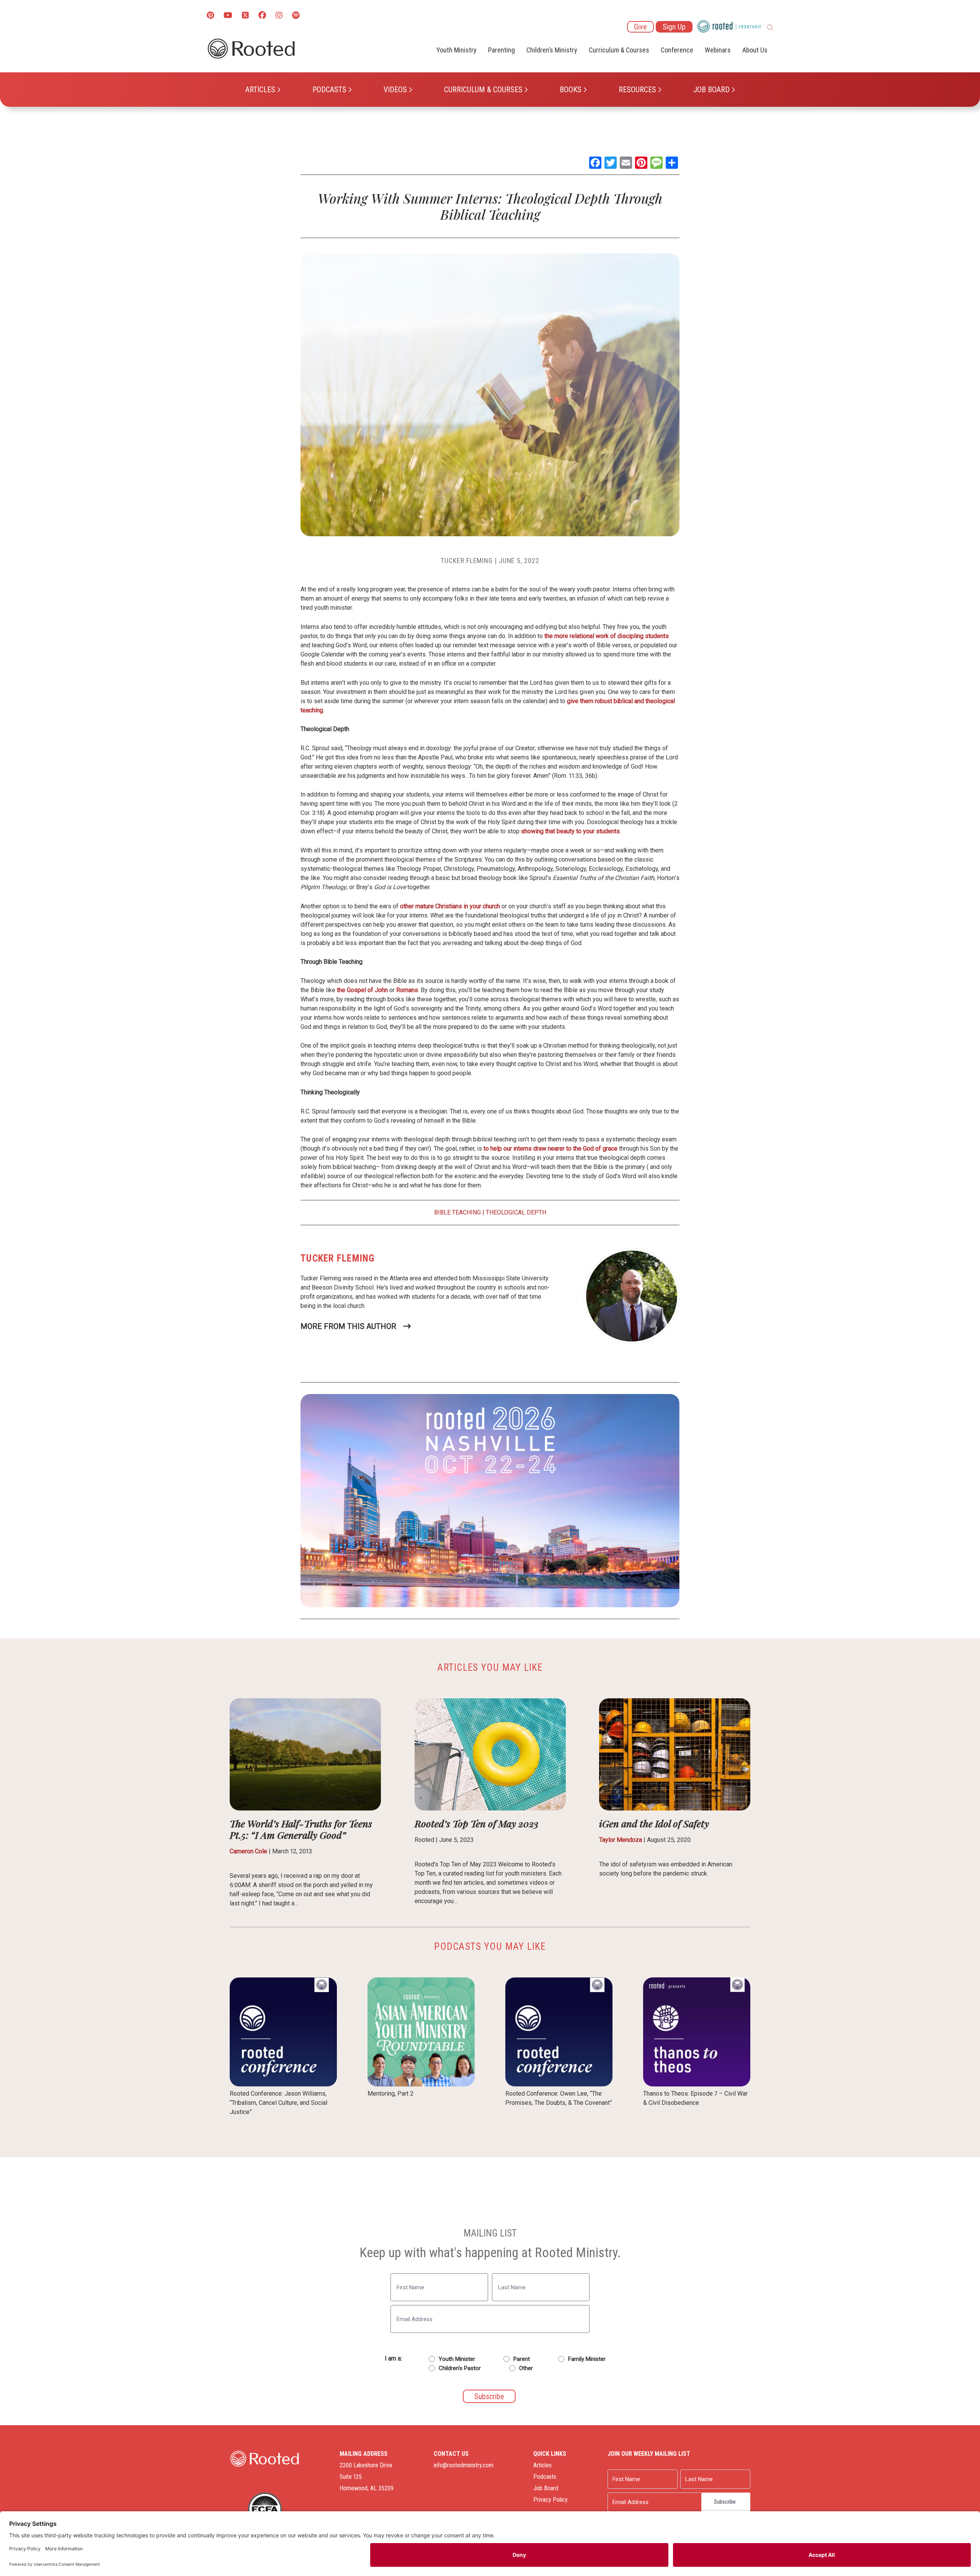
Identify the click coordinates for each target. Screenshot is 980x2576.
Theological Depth (516, 1212)
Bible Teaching (457, 1212)
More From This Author (348, 1326)
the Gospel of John (362, 990)
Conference (677, 50)
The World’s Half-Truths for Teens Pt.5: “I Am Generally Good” (301, 1829)
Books (571, 90)
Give (640, 27)
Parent (522, 2359)
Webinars (718, 50)
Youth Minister (457, 2359)
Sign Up (674, 27)
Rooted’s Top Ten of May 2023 (476, 1823)
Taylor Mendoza (621, 1840)
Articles (260, 90)
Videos (395, 90)
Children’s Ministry (552, 50)
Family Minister (587, 2359)
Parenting (501, 50)
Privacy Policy (550, 2500)
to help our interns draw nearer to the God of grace (550, 1148)
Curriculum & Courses (483, 90)
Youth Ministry (457, 50)
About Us (755, 50)
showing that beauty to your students (570, 831)
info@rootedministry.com (464, 2465)
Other (526, 2368)
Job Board (711, 90)
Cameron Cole (248, 1851)
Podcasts (329, 90)
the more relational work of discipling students (607, 636)
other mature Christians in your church (450, 906)
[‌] (245, 16)
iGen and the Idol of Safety (654, 1823)
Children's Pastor (460, 2368)
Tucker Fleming (467, 561)
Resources (637, 90)
